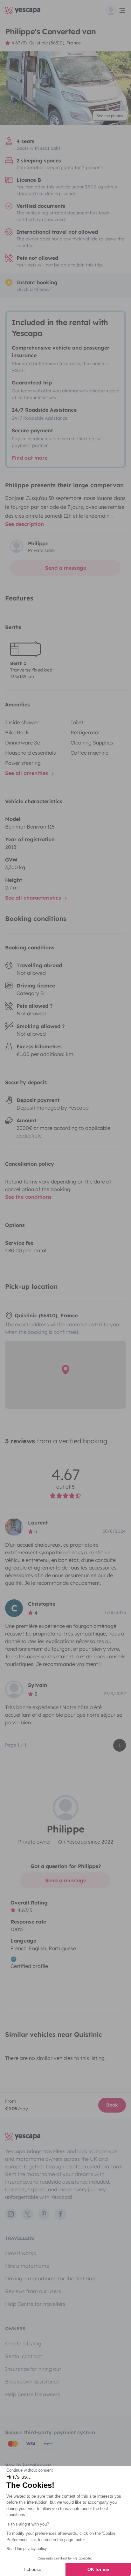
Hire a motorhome (27, 2266)
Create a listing (23, 2343)
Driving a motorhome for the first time (51, 2278)
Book (112, 2105)
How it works (21, 2253)
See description (24, 524)
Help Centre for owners (33, 2394)
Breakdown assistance (32, 2382)
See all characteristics (34, 898)
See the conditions (28, 1197)
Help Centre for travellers (35, 2304)
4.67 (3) (19, 43)
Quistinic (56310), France (55, 43)
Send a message (66, 568)
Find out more (30, 458)
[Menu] (116, 10)
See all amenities (27, 773)
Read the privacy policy (27, 2549)
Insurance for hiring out (33, 2369)
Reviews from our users (33, 2291)
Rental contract (24, 2356)
